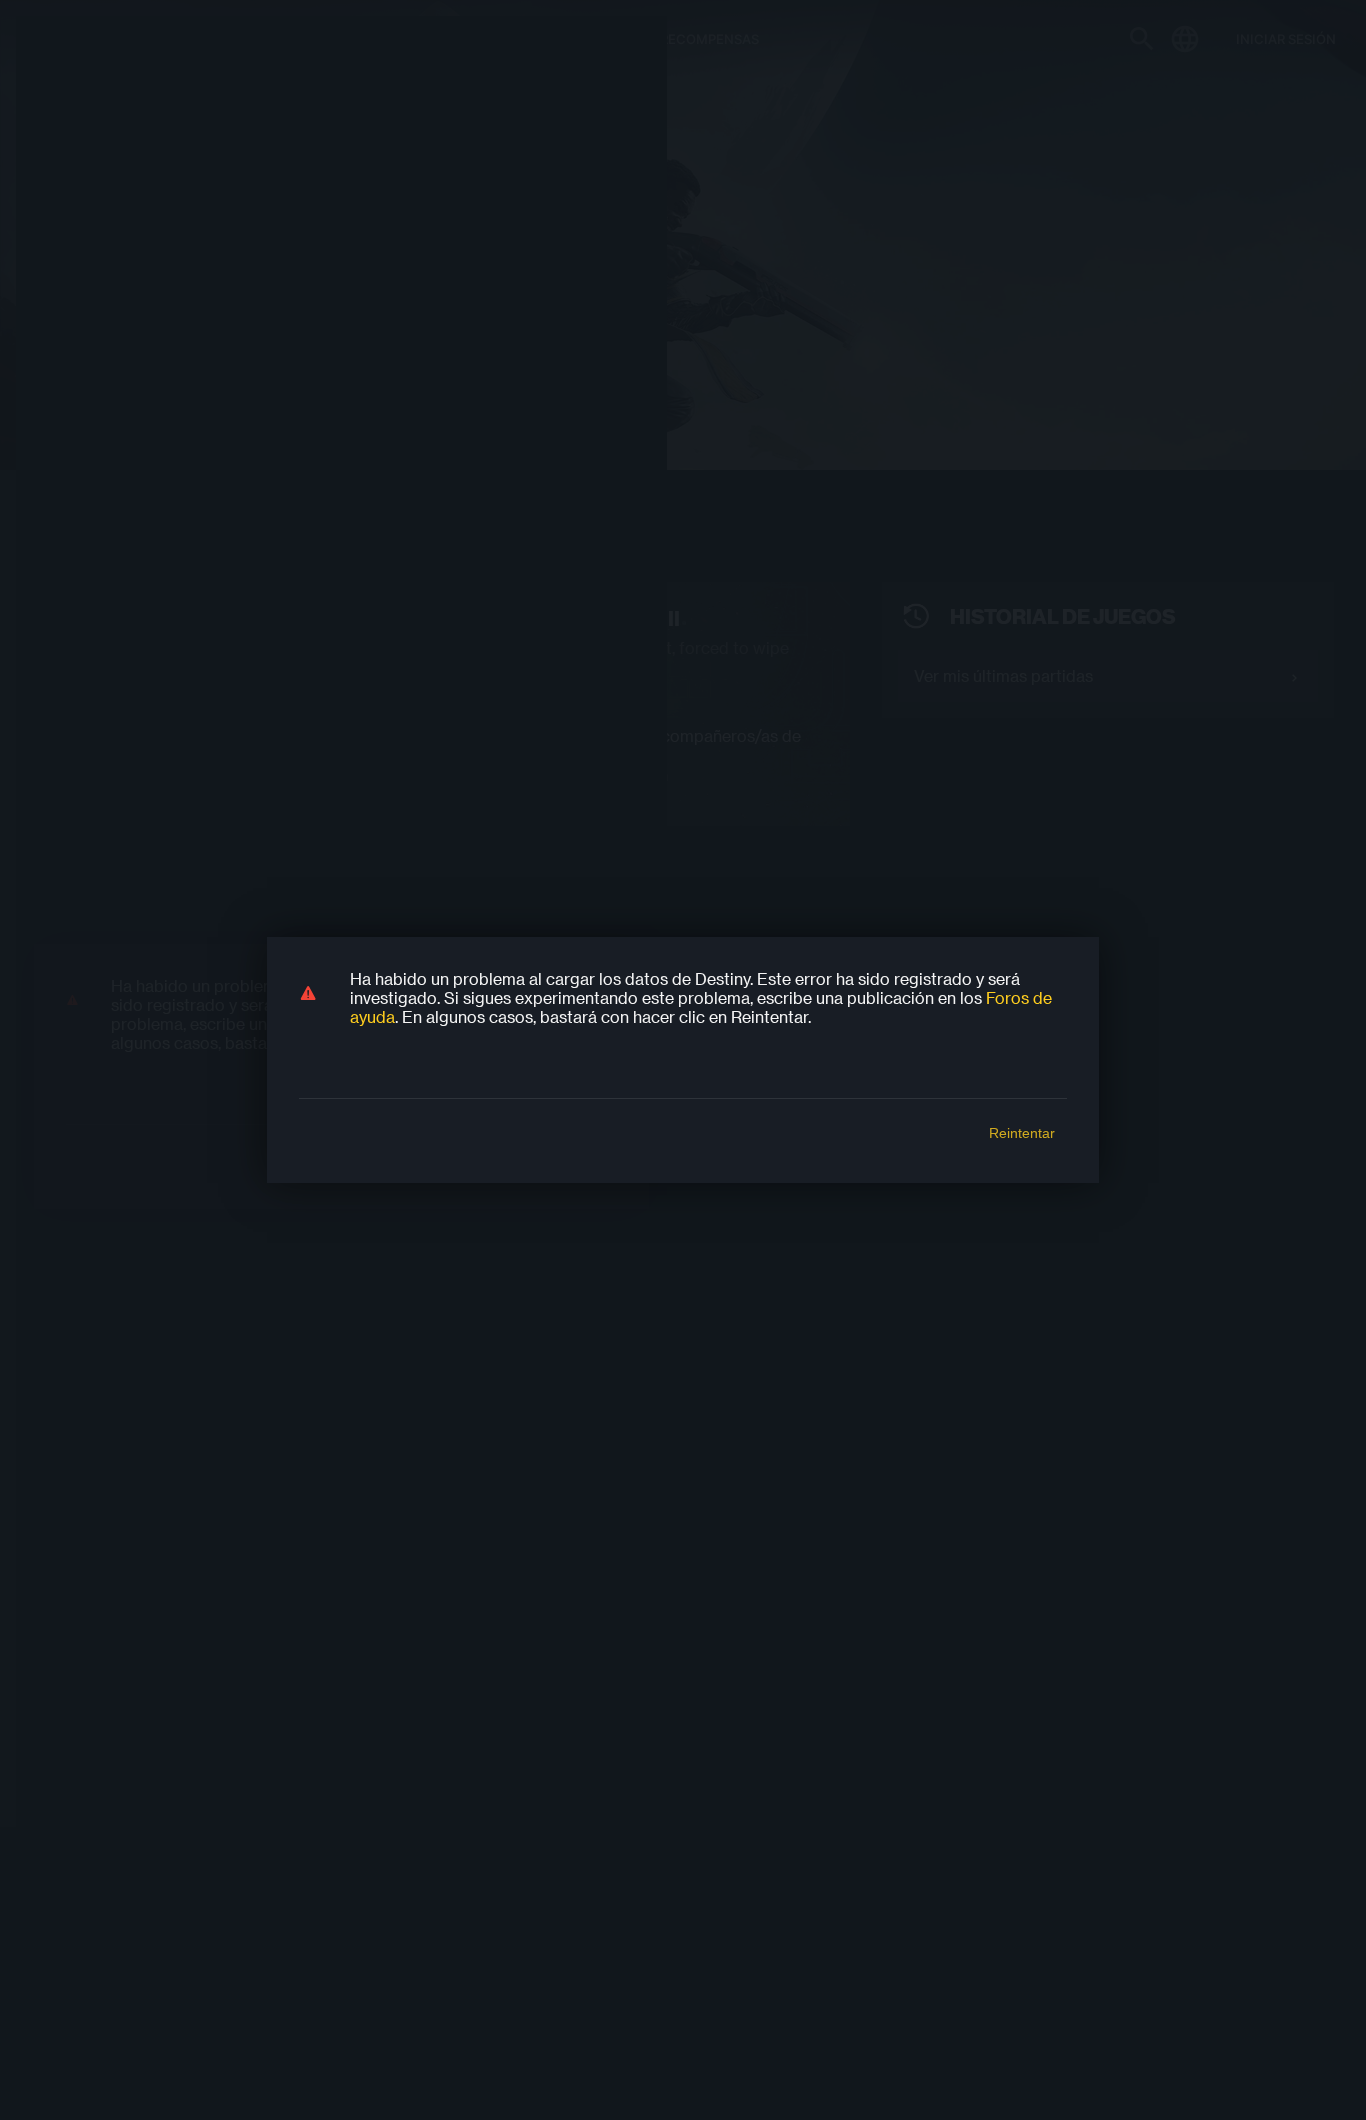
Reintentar (1022, 1133)
